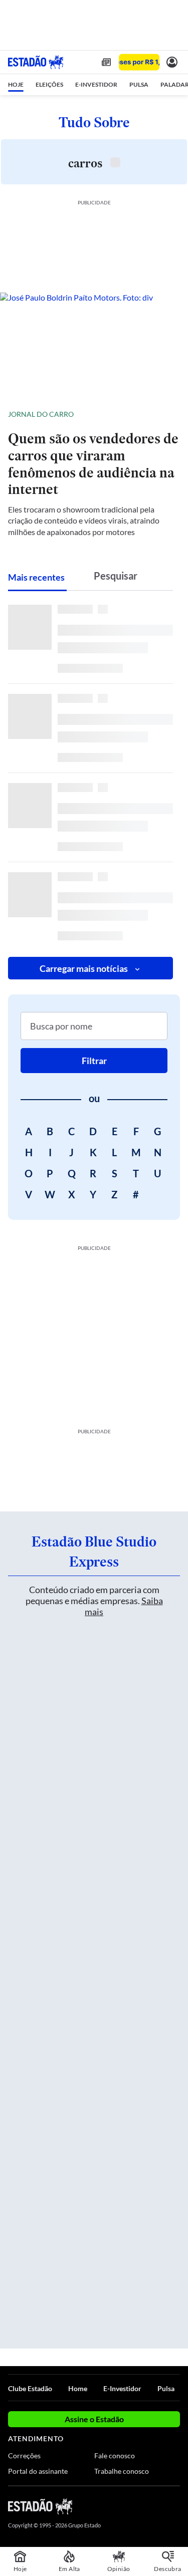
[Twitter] (139, 2506)
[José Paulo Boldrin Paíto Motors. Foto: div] (94, 345)
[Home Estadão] (36, 62)
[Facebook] (121, 2506)
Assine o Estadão (94, 2419)
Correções (24, 2456)
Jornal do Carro (41, 414)
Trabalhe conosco (122, 2471)
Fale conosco (115, 2456)
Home (78, 2388)
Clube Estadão (30, 2388)
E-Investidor (122, 2388)
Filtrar (94, 1061)
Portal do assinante (38, 2471)
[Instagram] (158, 2506)
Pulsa (166, 2388)
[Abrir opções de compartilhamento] (172, 414)
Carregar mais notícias (84, 968)
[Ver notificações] (172, 62)
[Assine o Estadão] (139, 62)
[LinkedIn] (175, 2506)
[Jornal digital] (106, 62)
